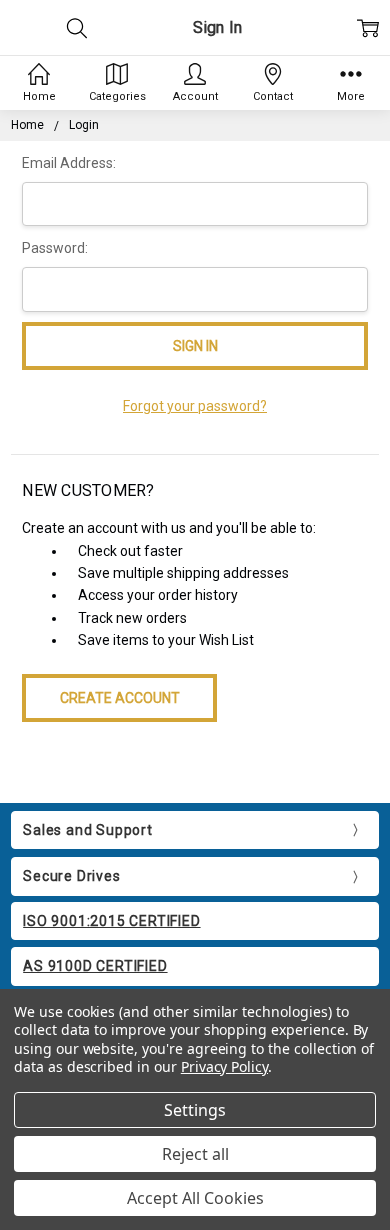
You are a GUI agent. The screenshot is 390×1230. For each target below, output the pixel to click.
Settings (195, 1110)
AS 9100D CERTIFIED (95, 966)
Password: (55, 248)
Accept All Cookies (195, 1198)
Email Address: (69, 163)
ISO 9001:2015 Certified (111, 921)
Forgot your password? (195, 406)
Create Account (120, 698)
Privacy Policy (224, 1066)
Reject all (195, 1154)
